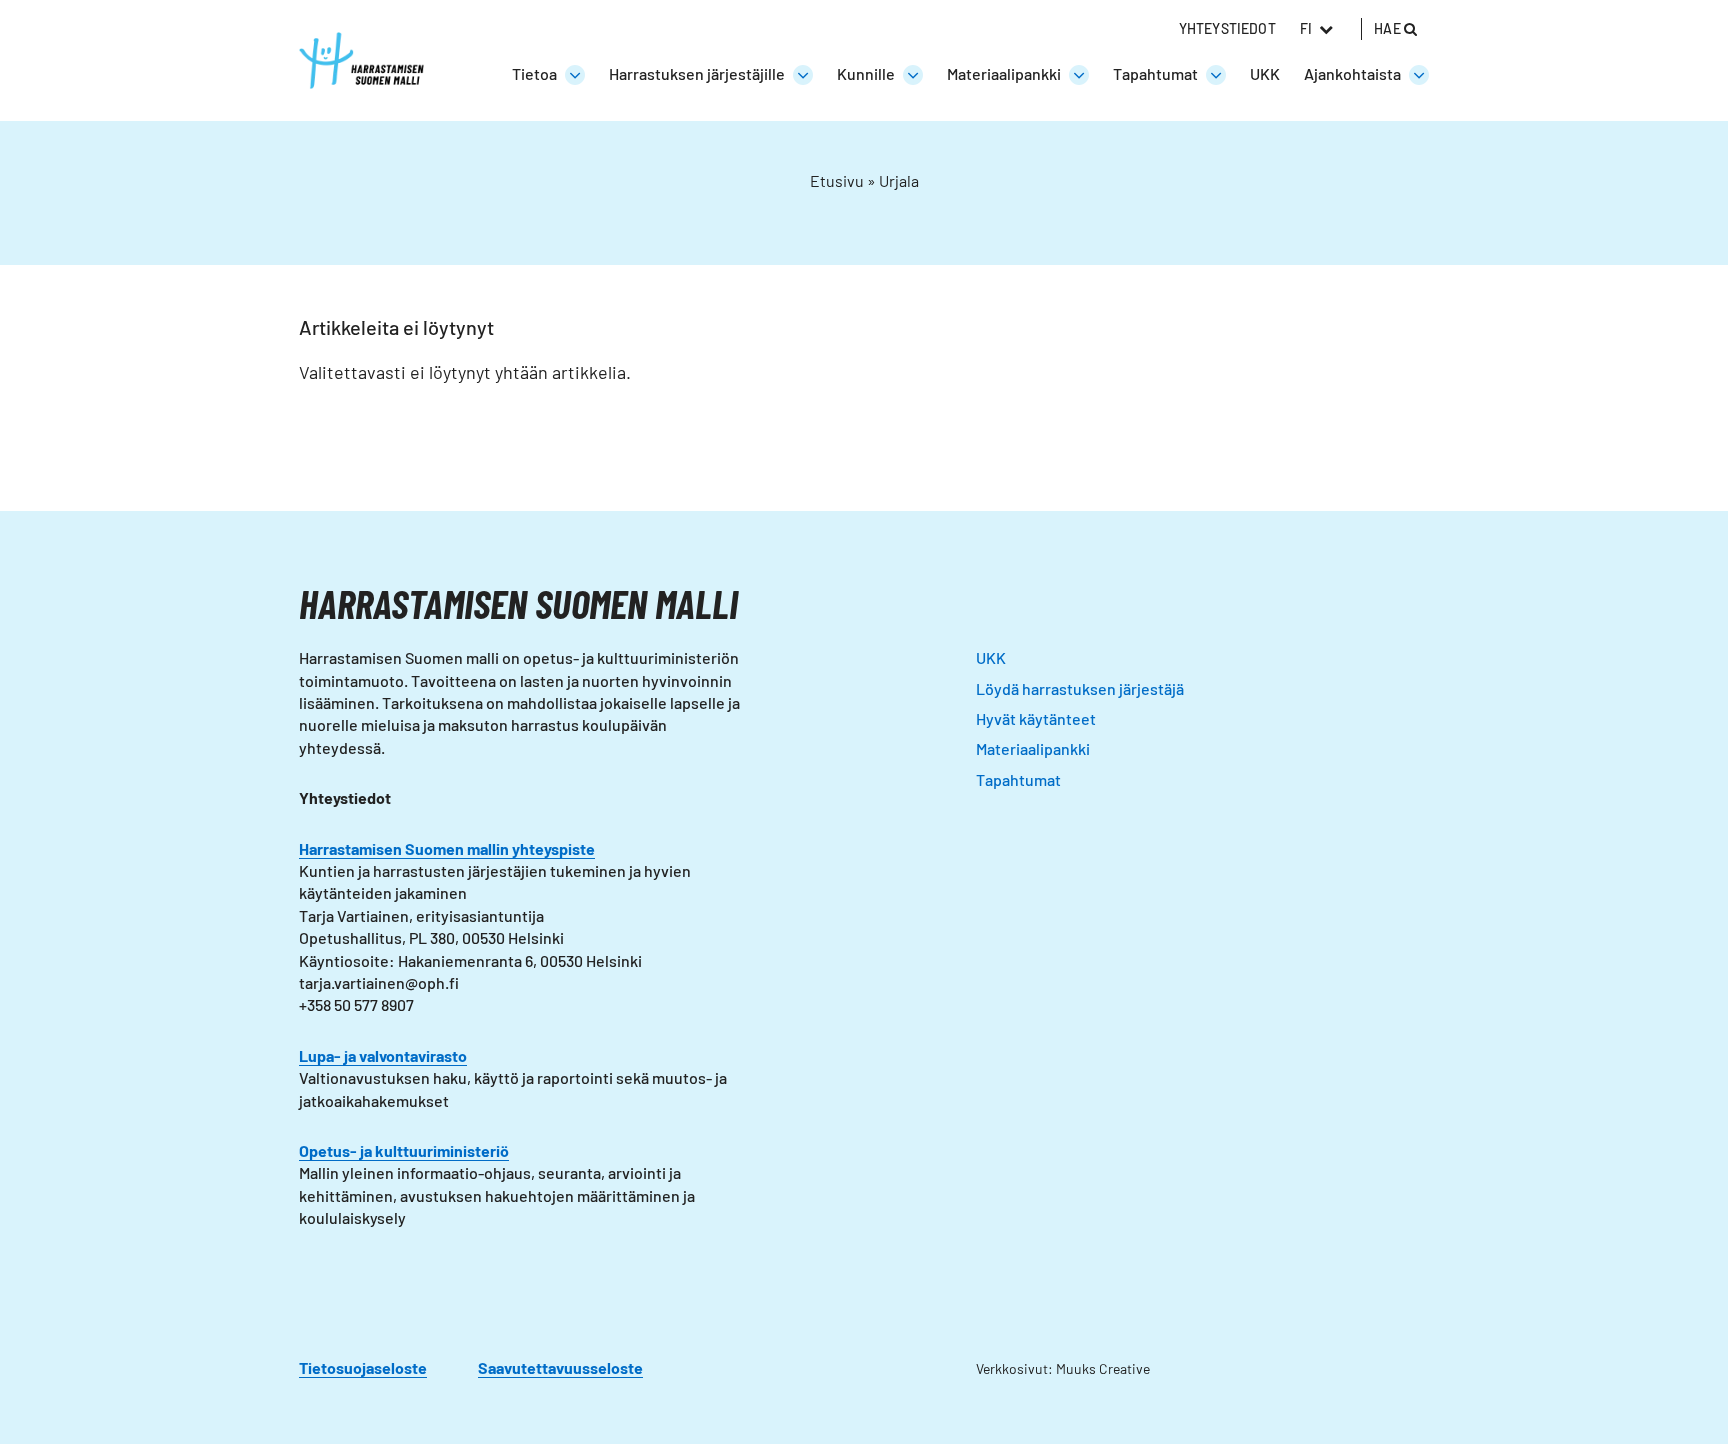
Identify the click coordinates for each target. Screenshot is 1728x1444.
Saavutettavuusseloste (560, 1367)
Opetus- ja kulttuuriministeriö (404, 1150)
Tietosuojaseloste (363, 1367)
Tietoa (534, 73)
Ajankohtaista (1352, 73)
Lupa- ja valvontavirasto (383, 1055)
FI (1306, 28)
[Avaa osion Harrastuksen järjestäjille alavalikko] (803, 75)
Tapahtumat (1155, 73)
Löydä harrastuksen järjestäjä (1080, 688)
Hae (1389, 28)
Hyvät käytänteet (1036, 718)
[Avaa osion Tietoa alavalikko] (575, 75)
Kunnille (866, 73)
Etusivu (837, 180)
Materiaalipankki (1004, 73)
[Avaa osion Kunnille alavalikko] (913, 75)
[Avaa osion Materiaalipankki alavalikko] (1079, 75)
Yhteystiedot (1227, 28)
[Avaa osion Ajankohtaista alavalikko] (1419, 75)
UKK (1265, 73)
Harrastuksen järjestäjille (697, 73)
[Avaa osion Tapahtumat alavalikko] (1216, 75)
